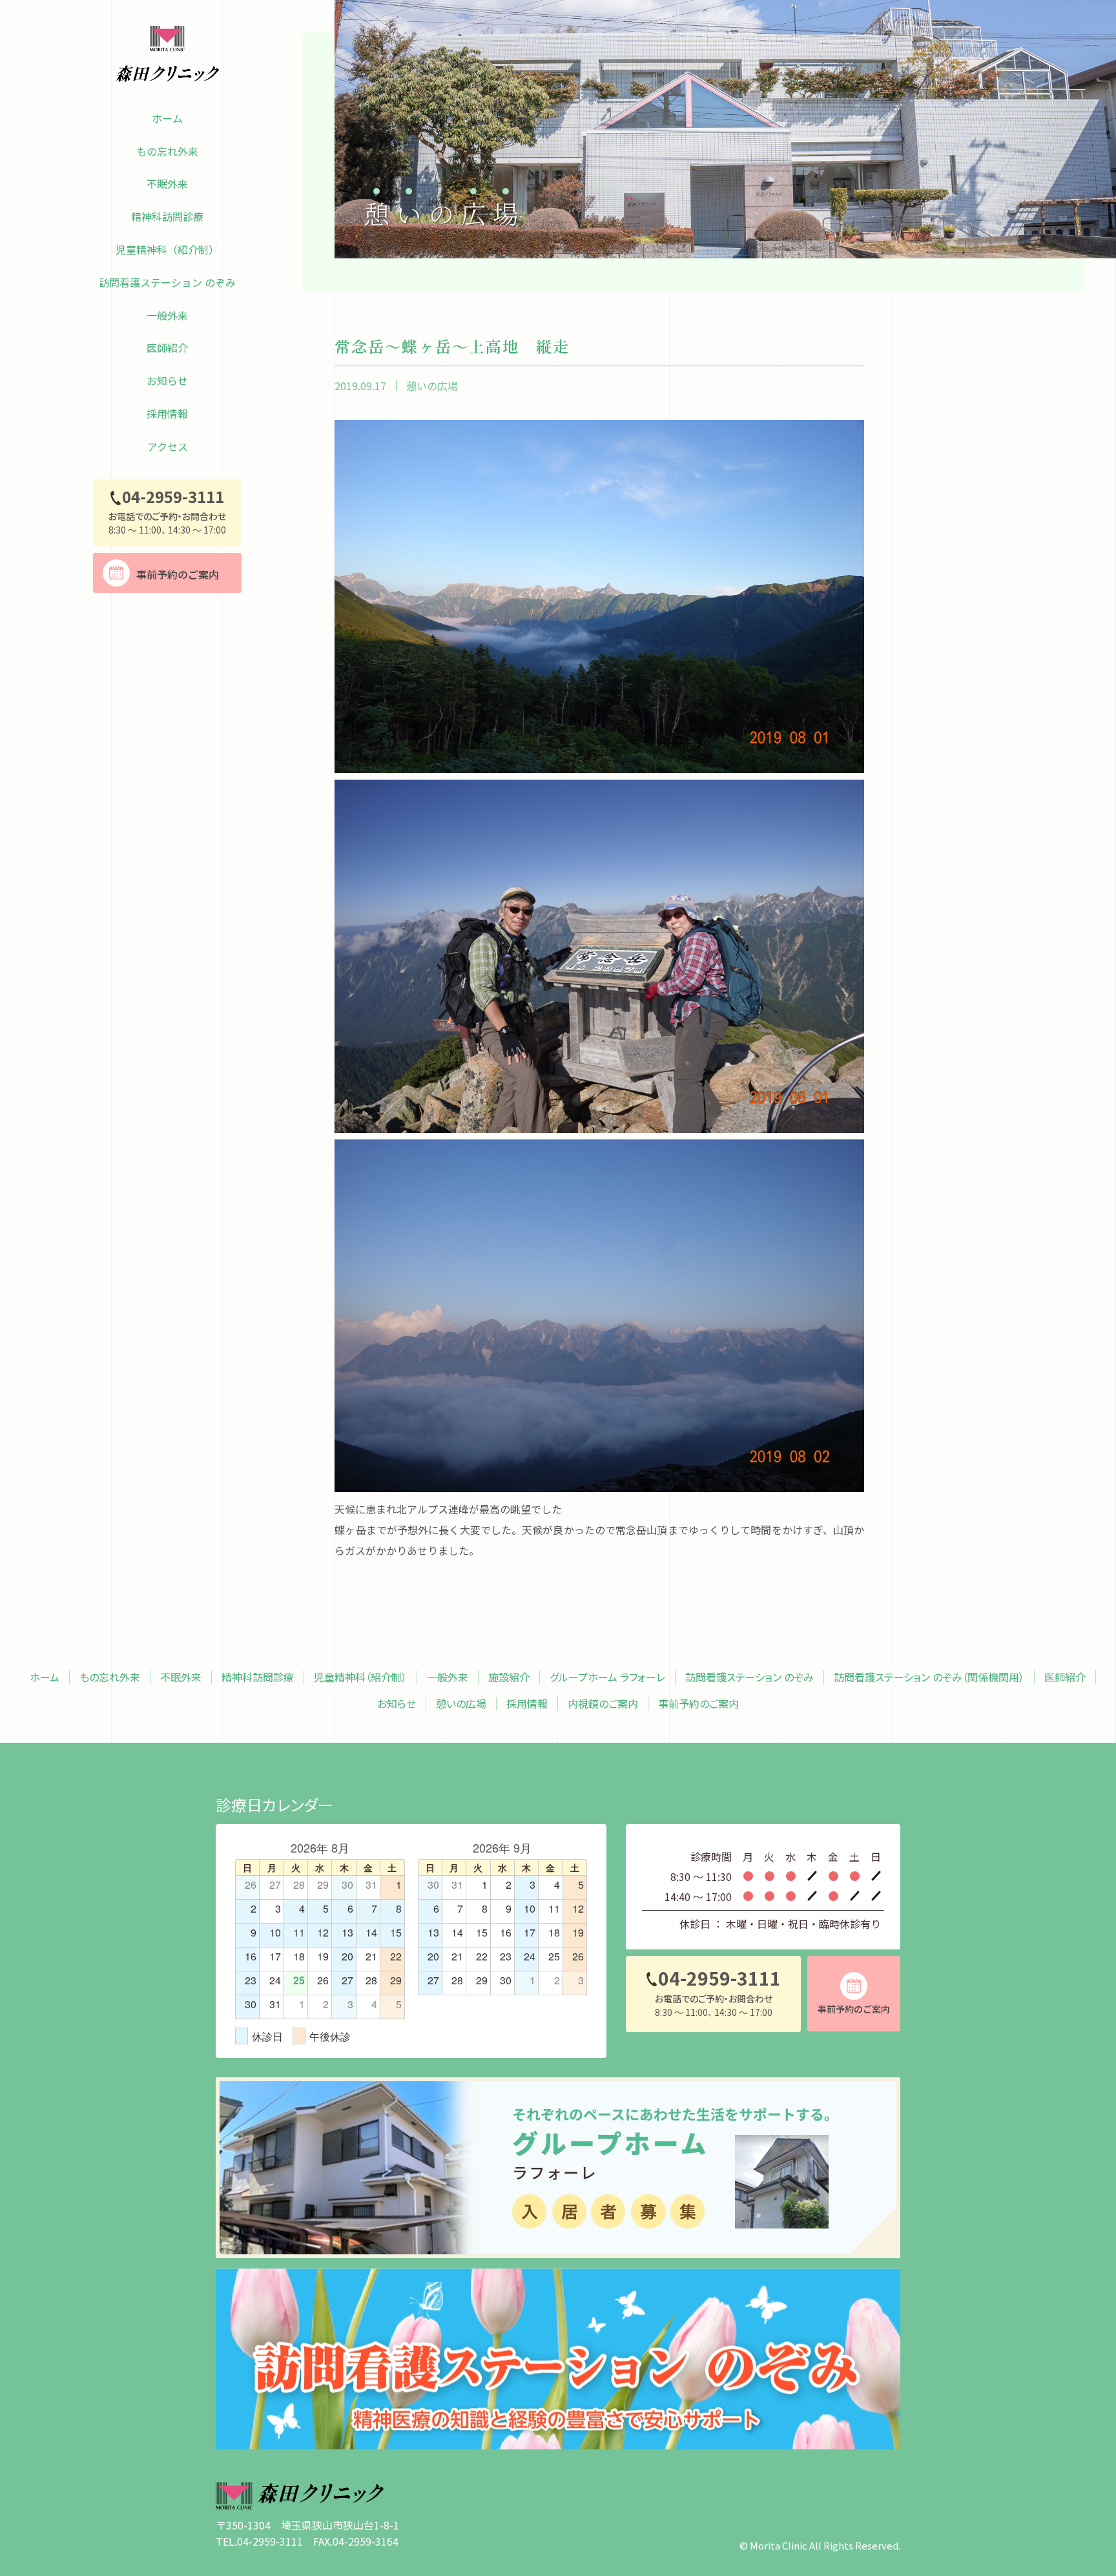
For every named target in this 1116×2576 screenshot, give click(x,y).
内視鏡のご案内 (603, 1704)
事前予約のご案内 (698, 1704)
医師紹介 (167, 348)
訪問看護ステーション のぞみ (167, 282)
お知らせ (167, 380)
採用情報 (167, 413)
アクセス (168, 446)
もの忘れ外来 (167, 151)
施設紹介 (509, 1677)
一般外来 (167, 315)
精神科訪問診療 (167, 216)
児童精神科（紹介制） (167, 249)
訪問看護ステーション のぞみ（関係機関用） (929, 1677)
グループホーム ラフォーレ (607, 1677)
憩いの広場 (432, 386)
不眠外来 (167, 183)
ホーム (167, 118)
